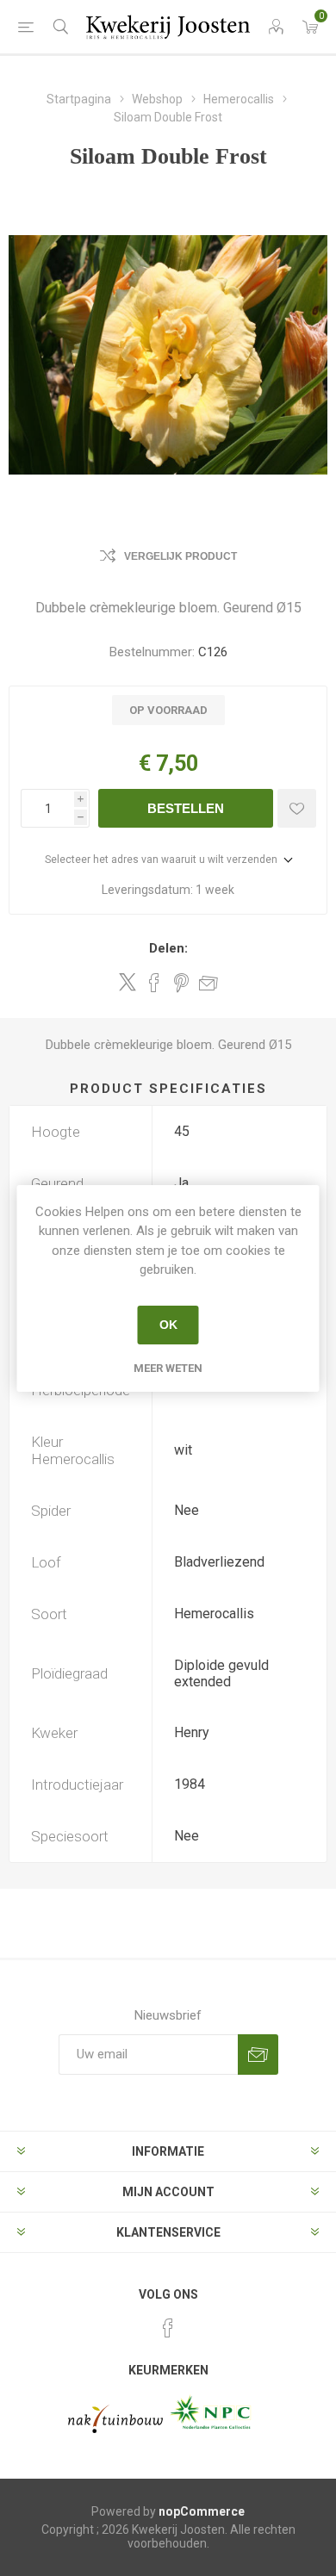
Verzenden (258, 2055)
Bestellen (186, 808)
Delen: (168, 948)
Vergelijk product (180, 556)
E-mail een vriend (208, 983)
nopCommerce (202, 2511)
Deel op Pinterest (181, 983)
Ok (168, 1325)
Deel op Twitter (128, 982)
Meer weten (168, 1368)
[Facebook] (168, 2328)
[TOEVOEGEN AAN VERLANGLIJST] (297, 808)
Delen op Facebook (154, 983)
